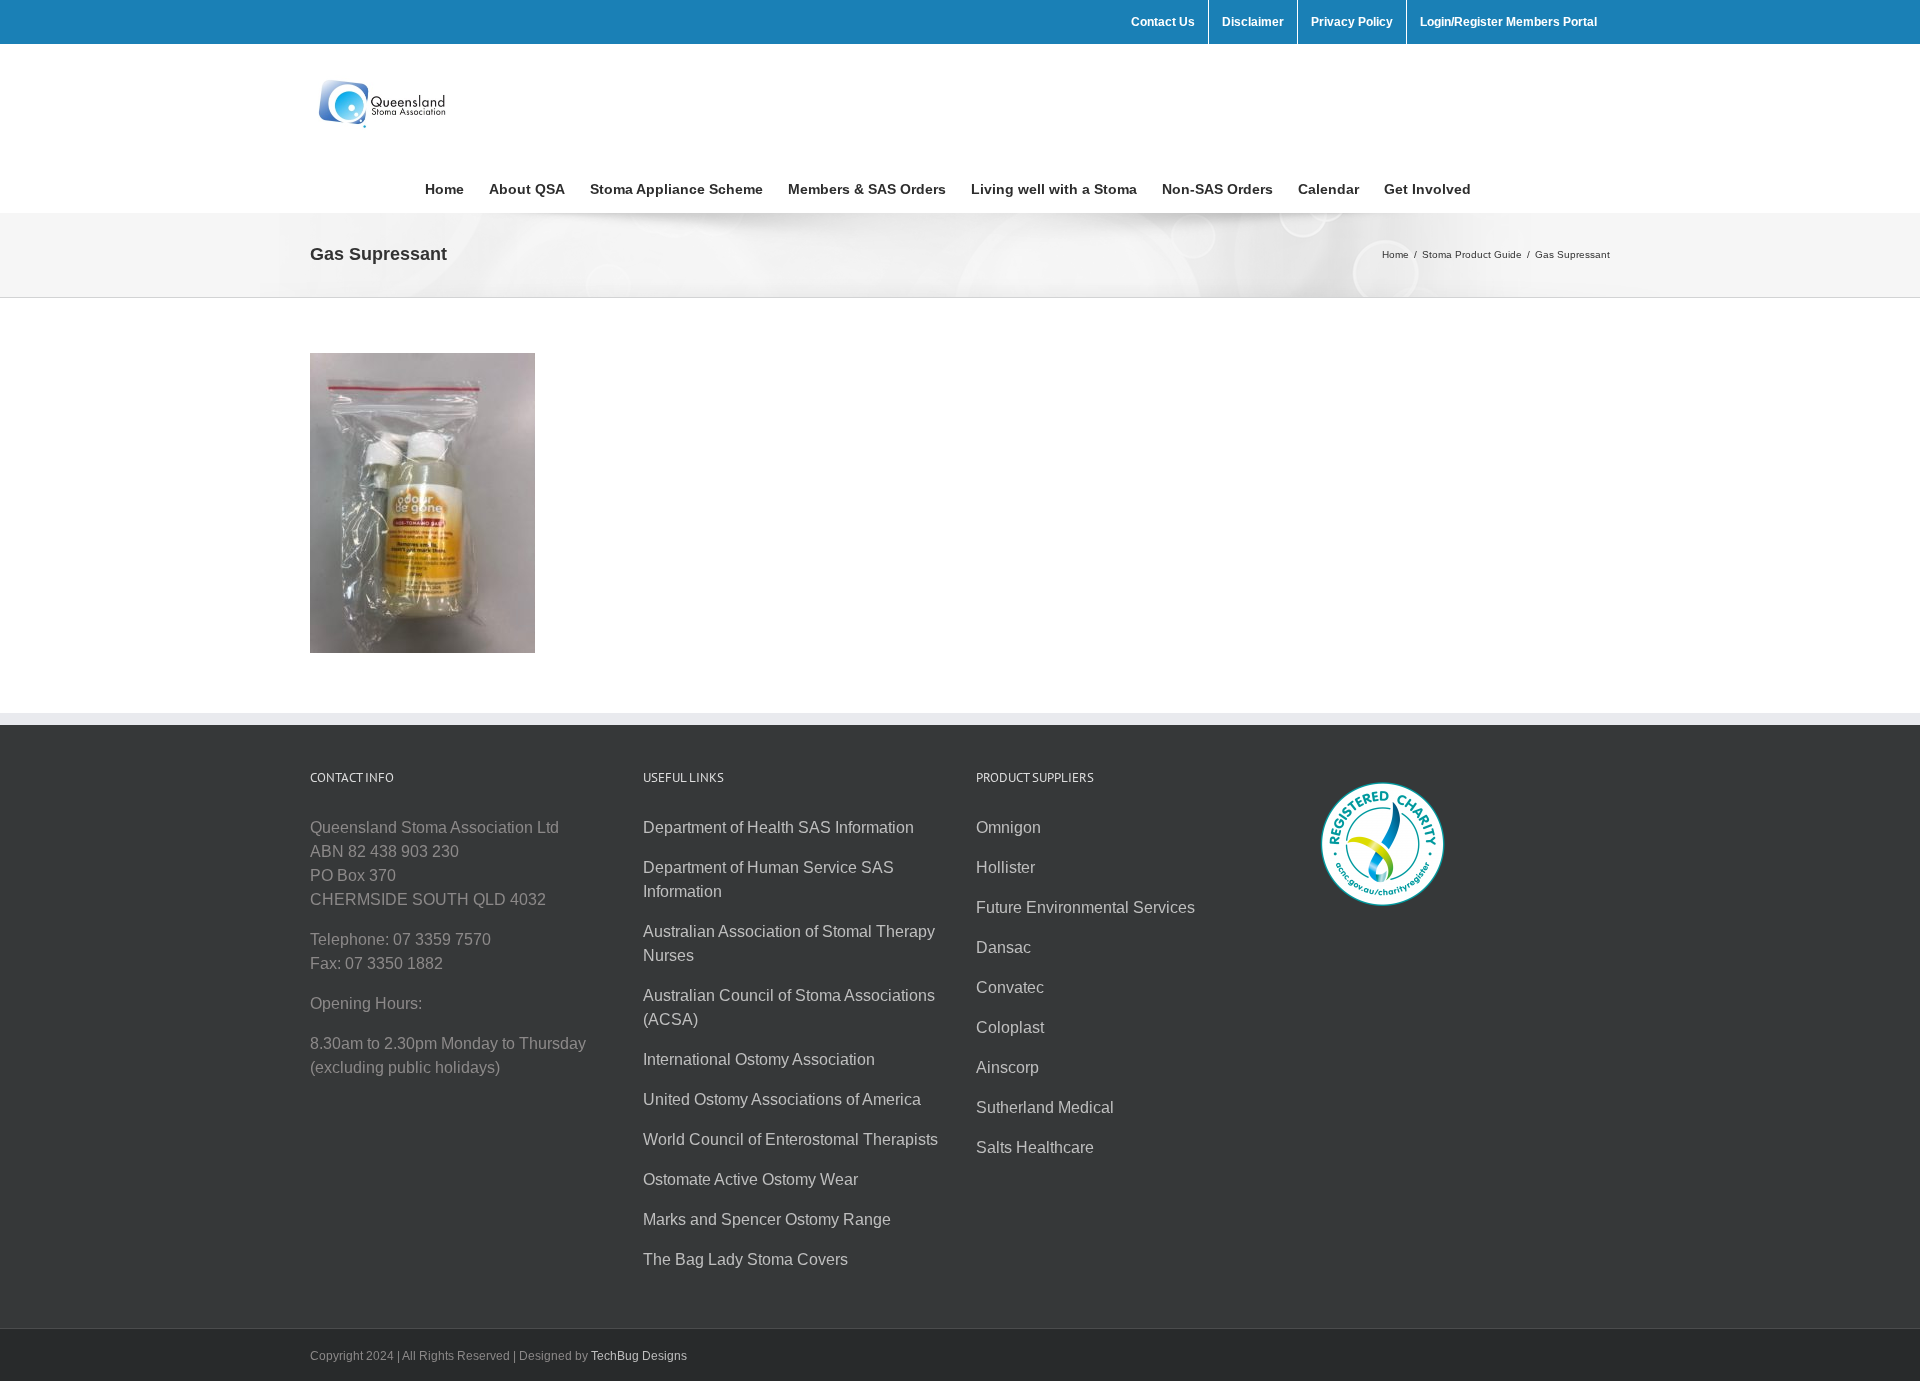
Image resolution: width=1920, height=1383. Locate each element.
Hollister (1005, 867)
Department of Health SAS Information (778, 827)
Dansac (1003, 947)
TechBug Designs (639, 1356)
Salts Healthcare (1035, 1147)
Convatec (1010, 987)
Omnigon (1008, 827)
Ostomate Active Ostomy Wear (750, 1179)
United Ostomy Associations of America (782, 1099)
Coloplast (1010, 1027)
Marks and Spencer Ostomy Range (767, 1219)
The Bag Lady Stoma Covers (745, 1259)
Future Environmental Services (1085, 907)
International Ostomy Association (759, 1059)
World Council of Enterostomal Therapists (790, 1139)
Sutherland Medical (1045, 1107)
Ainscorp (1007, 1067)
